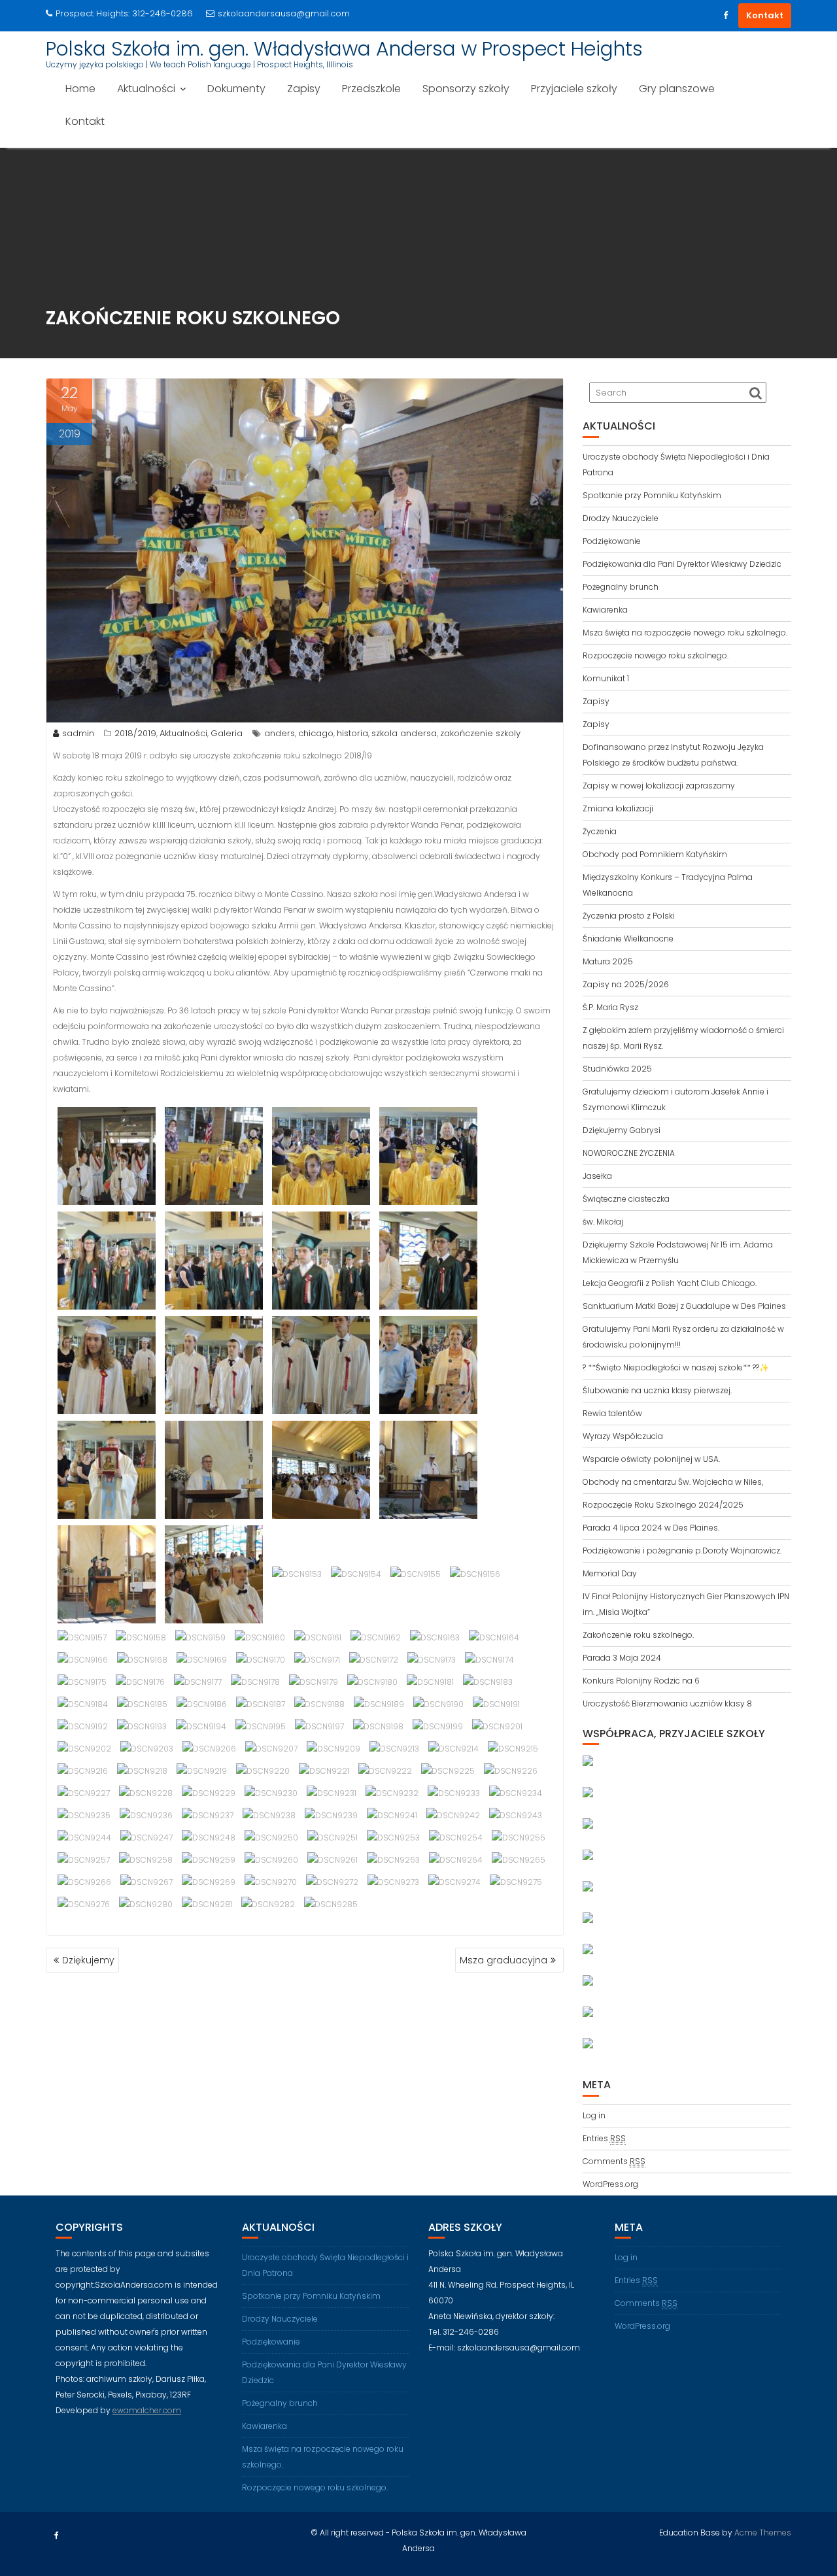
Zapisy (304, 89)
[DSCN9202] (84, 1749)
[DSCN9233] (454, 1793)
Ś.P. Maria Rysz (610, 1007)
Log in (594, 2115)
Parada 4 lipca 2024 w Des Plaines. (651, 1528)
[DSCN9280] (146, 1904)
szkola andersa (404, 733)
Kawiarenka (605, 610)
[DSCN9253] (393, 1838)
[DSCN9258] (146, 1860)
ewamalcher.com (147, 2410)
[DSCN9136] (107, 1260)
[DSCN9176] (140, 1682)
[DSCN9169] (202, 1660)
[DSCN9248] (209, 1838)
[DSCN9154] (356, 1574)
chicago (316, 733)
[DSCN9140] (107, 1365)
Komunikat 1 (606, 678)
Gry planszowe (677, 89)
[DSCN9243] (516, 1815)
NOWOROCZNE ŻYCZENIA (629, 1153)
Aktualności (146, 89)
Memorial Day (610, 1573)
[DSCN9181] (430, 1682)
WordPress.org (610, 2184)
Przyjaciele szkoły (574, 89)
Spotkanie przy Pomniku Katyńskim (652, 495)
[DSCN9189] (379, 1704)
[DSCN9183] (488, 1682)
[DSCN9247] (146, 1838)
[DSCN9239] (331, 1815)
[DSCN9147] (321, 1469)
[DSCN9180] (372, 1682)
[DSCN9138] (321, 1260)
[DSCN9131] (214, 1156)
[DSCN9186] (202, 1704)
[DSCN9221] (324, 1771)
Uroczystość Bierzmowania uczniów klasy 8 (667, 1703)
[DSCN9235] (84, 1815)
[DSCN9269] (209, 1882)
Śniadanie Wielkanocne (628, 939)
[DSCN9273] (393, 1882)
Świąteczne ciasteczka (626, 1199)
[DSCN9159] (200, 1637)
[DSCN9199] (438, 1726)
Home (80, 89)
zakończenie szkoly (480, 733)
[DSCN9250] (271, 1838)
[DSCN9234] (516, 1793)
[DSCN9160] (260, 1637)
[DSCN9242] (453, 1815)
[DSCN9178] (255, 1682)
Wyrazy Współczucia (623, 1436)
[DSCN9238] (269, 1815)
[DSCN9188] (319, 1704)
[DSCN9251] (333, 1838)
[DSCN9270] (271, 1882)
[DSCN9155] (416, 1574)
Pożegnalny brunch (621, 587)
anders (280, 733)
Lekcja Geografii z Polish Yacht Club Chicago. (670, 1283)
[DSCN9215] (513, 1749)
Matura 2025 (608, 961)
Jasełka (597, 1176)
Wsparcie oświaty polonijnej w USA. (651, 1459)
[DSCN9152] (214, 1574)
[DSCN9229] (209, 1793)
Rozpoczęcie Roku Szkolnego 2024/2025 (663, 1505)
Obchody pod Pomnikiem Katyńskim (655, 854)
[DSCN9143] (428, 1365)
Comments (614, 2161)
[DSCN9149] (428, 1469)
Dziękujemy (88, 1960)
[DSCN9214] (453, 1749)
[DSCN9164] (494, 1637)
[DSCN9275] (516, 1882)
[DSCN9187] (261, 1704)
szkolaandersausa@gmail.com (284, 13)
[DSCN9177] (198, 1682)
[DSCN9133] (321, 1156)
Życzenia (600, 831)
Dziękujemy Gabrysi (622, 1130)
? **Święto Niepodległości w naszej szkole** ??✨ (676, 1367)
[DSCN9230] (271, 1793)
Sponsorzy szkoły (466, 89)
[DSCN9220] (263, 1771)
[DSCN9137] (214, 1260)
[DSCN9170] (261, 1660)
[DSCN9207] (271, 1749)
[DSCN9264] (456, 1860)
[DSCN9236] (146, 1815)
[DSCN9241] (392, 1815)
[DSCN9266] (84, 1882)
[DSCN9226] (511, 1771)
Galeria (227, 733)
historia (352, 733)
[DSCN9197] (319, 1726)
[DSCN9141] (214, 1365)
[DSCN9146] (214, 1469)
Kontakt (765, 15)
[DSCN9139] (428, 1260)
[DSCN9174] (489, 1660)
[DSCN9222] (385, 1771)
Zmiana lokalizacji (618, 808)
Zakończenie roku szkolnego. (638, 1635)
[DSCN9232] (392, 1793)
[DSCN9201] (497, 1726)
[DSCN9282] (268, 1904)
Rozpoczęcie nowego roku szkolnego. (656, 655)
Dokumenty (236, 89)
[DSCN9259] (209, 1860)
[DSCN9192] (83, 1726)
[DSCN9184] (83, 1704)
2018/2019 (135, 733)
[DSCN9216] (83, 1771)
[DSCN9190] (438, 1704)
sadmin (78, 733)
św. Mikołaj (603, 1222)
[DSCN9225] (448, 1771)
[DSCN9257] (84, 1860)
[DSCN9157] (82, 1637)
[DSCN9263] (393, 1860)
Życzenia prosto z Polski (629, 916)
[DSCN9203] (147, 1749)
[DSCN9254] (456, 1838)
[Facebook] (725, 16)
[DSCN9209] (333, 1749)
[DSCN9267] (146, 1882)
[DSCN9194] (201, 1726)
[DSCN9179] (314, 1682)
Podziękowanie (612, 541)
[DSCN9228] (146, 1793)
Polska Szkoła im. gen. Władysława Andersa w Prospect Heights (344, 49)
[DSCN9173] (432, 1660)
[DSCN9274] (454, 1882)
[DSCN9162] (376, 1637)
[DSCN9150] (107, 1574)
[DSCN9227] (84, 1793)
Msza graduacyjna (504, 1960)
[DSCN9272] (332, 1882)
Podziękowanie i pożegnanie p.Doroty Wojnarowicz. (682, 1551)
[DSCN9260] (271, 1860)
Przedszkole (371, 89)
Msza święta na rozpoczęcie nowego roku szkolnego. (685, 633)
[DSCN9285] (331, 1904)
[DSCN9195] (261, 1726)
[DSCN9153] (297, 1574)
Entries (604, 2138)
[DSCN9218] (142, 1771)
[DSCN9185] (142, 1704)
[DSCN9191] (496, 1704)
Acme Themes (763, 2533)
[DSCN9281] (207, 1904)
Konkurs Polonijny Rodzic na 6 (641, 1681)
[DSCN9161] (318, 1637)
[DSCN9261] (333, 1860)
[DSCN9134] (428, 1156)
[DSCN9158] (141, 1637)
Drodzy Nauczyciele (621, 518)
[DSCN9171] (317, 1660)
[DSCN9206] (209, 1749)
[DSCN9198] (378, 1726)
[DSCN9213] (394, 1749)
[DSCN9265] (519, 1860)
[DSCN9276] (84, 1904)
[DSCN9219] (202, 1771)
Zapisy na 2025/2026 (626, 984)
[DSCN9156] (475, 1574)
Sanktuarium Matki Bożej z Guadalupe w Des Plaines (684, 1306)
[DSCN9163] (435, 1637)
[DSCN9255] (519, 1838)
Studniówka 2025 (617, 1069)
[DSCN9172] (374, 1660)
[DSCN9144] (107, 1469)
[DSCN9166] (83, 1660)
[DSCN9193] (142, 1726)
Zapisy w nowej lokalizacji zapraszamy (659, 786)
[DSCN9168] (142, 1660)
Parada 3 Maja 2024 (622, 1658)
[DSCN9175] (82, 1682)
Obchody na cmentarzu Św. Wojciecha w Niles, (673, 1482)
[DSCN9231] (332, 1793)
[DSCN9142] (321, 1365)
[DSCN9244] (84, 1838)
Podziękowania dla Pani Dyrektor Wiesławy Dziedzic (682, 564)
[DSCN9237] (208, 1815)
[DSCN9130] (107, 1156)
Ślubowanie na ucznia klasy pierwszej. (657, 1390)
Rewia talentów (612, 1413)
